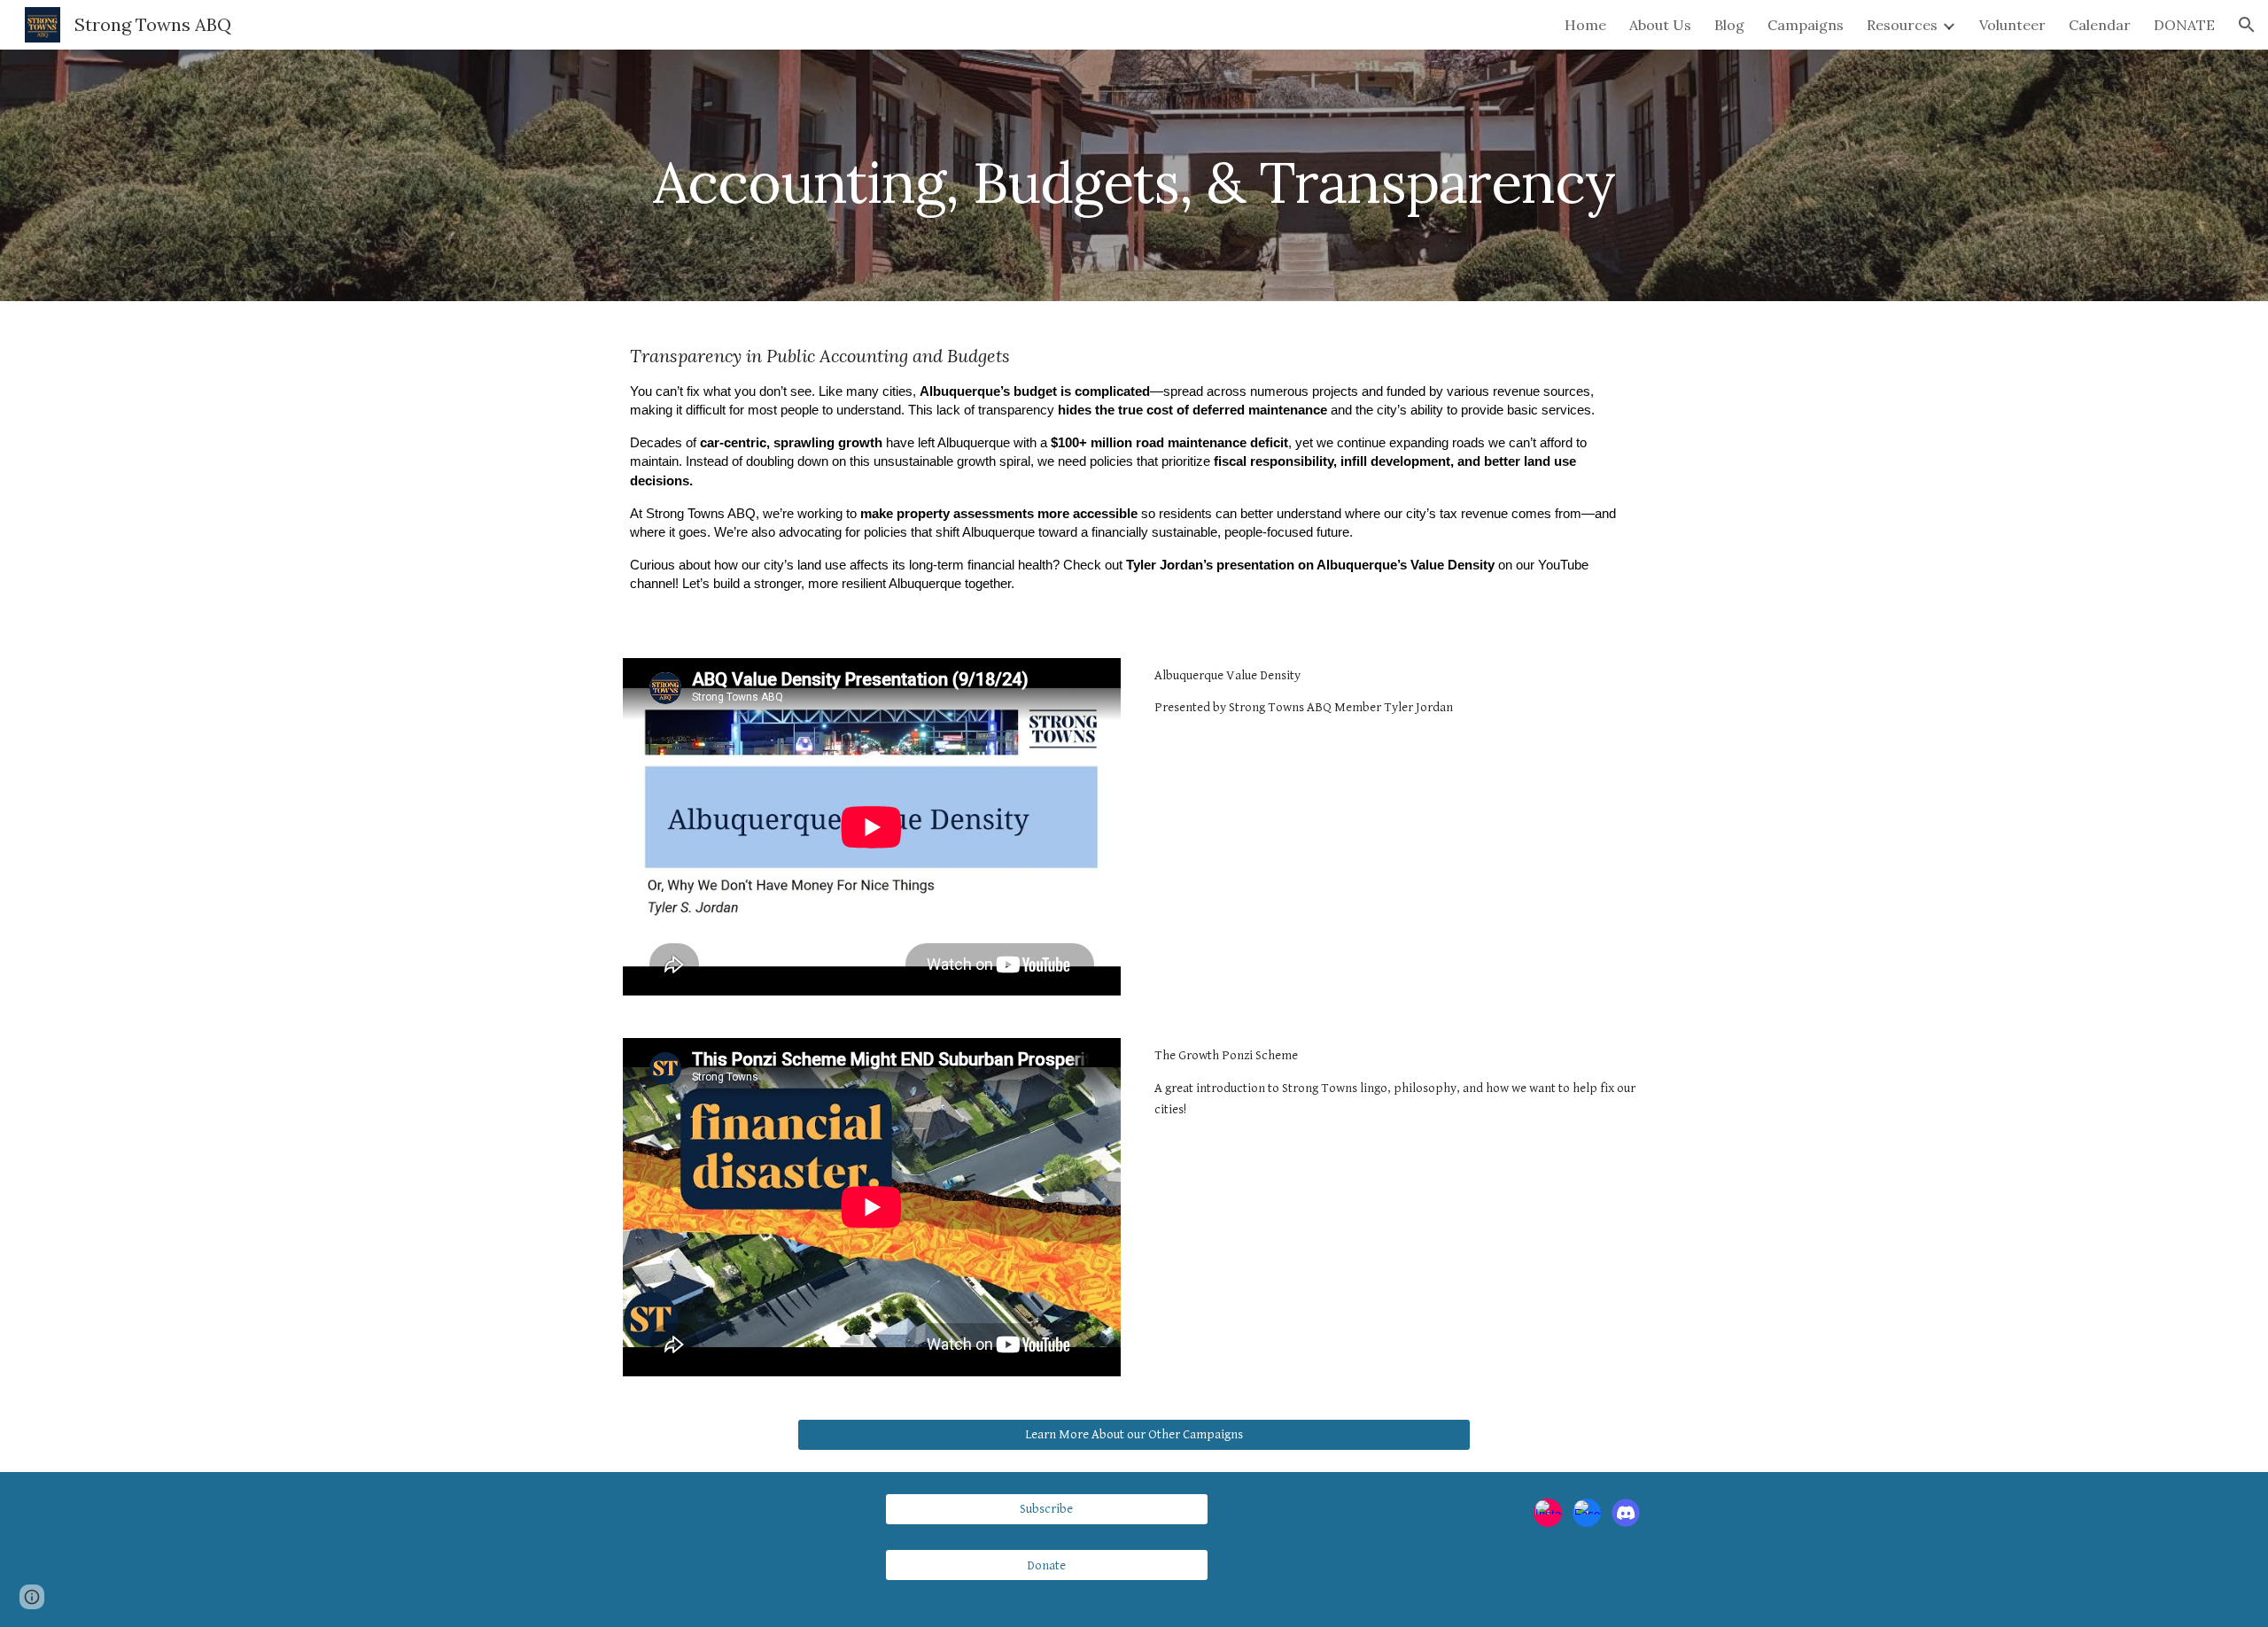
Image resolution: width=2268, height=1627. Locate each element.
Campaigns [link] (1806, 25)
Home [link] (1585, 25)
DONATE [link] (2184, 25)
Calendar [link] (2100, 25)
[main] (1134, 175)
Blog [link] (1729, 25)
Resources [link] (1902, 25)
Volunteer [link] (2012, 25)
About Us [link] (1660, 25)
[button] (2247, 25)
